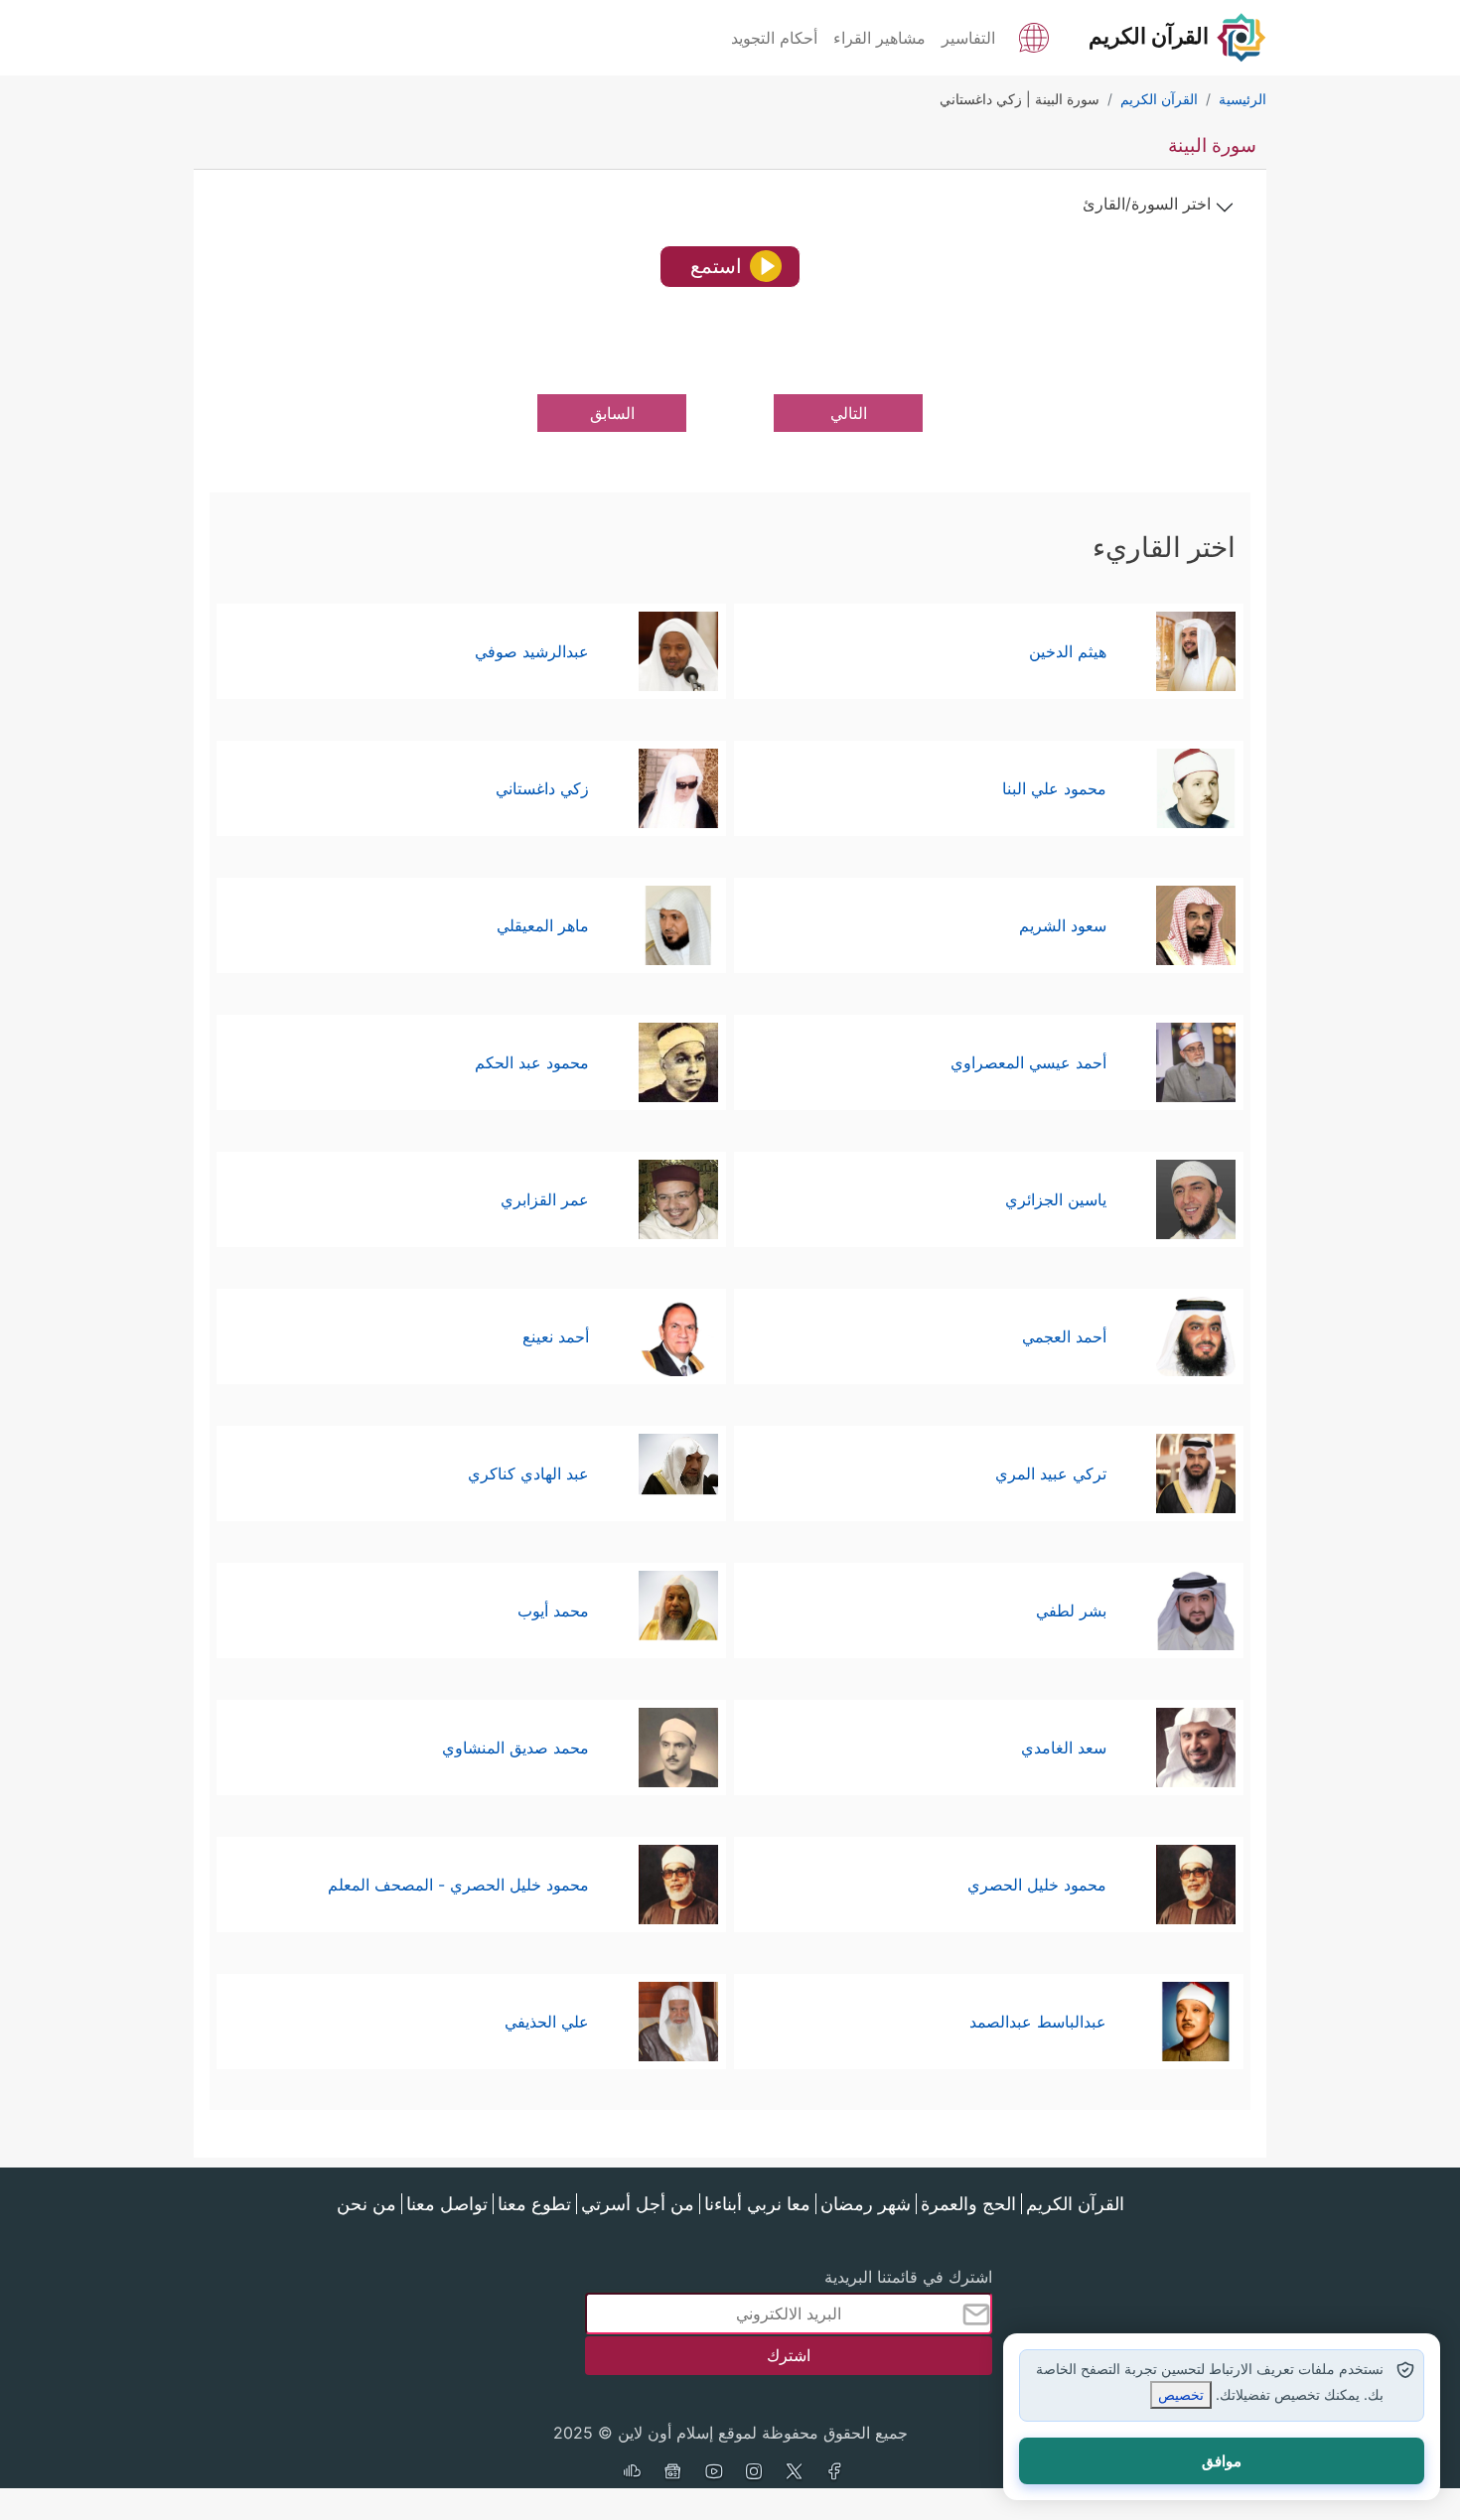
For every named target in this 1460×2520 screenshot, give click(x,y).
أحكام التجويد (774, 38)
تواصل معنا (447, 2204)
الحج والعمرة (968, 2204)
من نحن (366, 2204)
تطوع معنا (534, 2204)
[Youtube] (713, 2473)
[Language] (1034, 36)
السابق (612, 413)
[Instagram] (754, 2473)
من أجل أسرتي (638, 2204)
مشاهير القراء (879, 38)
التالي (849, 413)
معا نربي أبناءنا (757, 2204)
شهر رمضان (866, 2204)
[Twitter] (795, 2473)
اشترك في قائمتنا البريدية (908, 2277)
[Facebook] (835, 2473)
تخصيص (1181, 2394)
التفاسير (968, 38)
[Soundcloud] (632, 2473)
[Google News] (672, 2473)
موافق (1222, 2461)
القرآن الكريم (1075, 2204)
